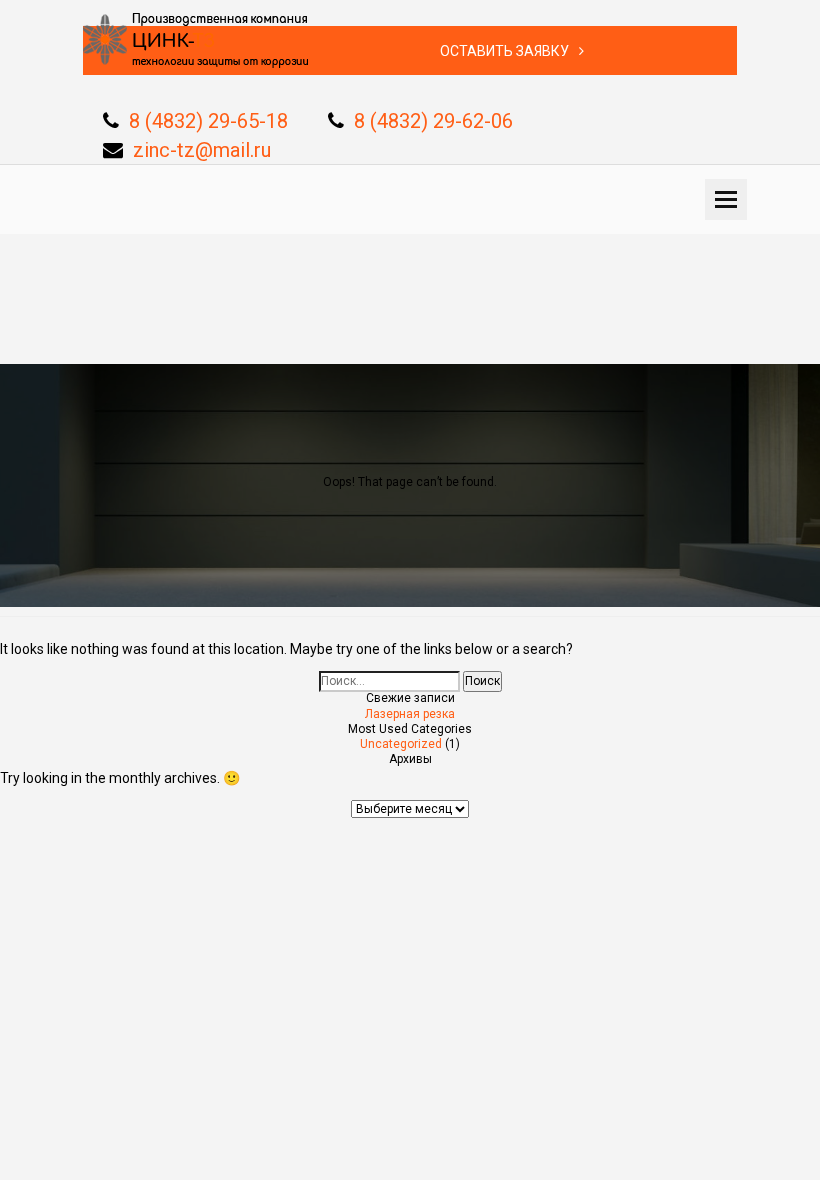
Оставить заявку (504, 51)
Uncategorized (401, 744)
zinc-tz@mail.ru (202, 150)
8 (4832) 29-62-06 (433, 121)
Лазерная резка (410, 714)
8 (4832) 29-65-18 (208, 121)
